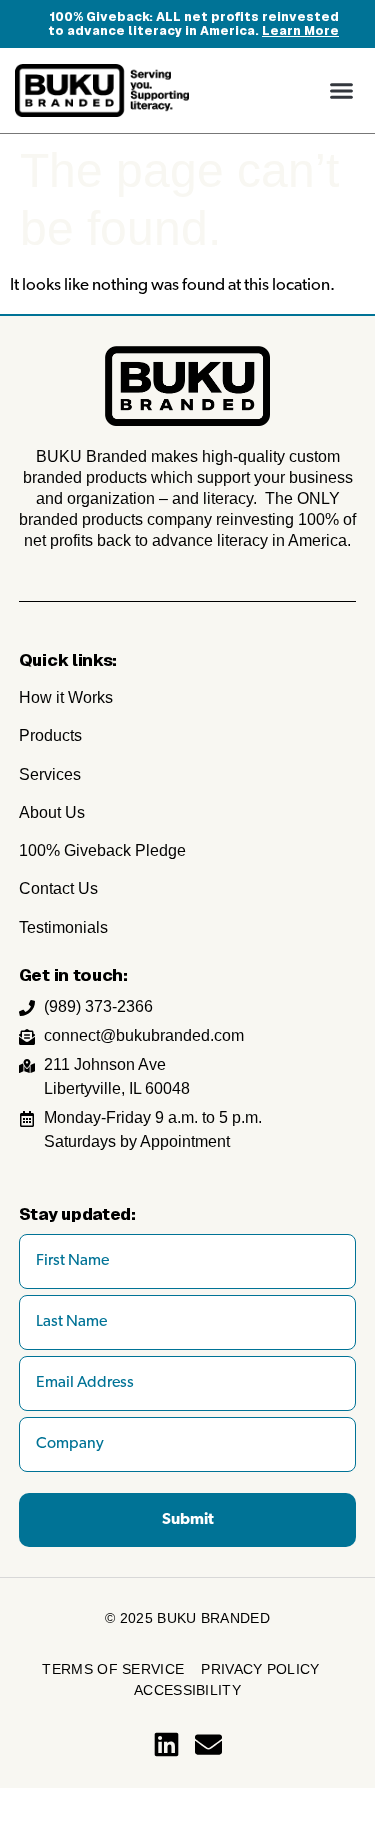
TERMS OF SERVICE (113, 1669)
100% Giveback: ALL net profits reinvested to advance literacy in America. (193, 24)
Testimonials (63, 927)
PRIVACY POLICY (260, 1669)
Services (50, 774)
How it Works (66, 697)
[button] (342, 91)
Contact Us (58, 888)
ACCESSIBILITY (187, 1690)
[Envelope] (208, 1744)
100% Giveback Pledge (102, 850)
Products (50, 735)
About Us (52, 812)
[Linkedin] (166, 1744)
